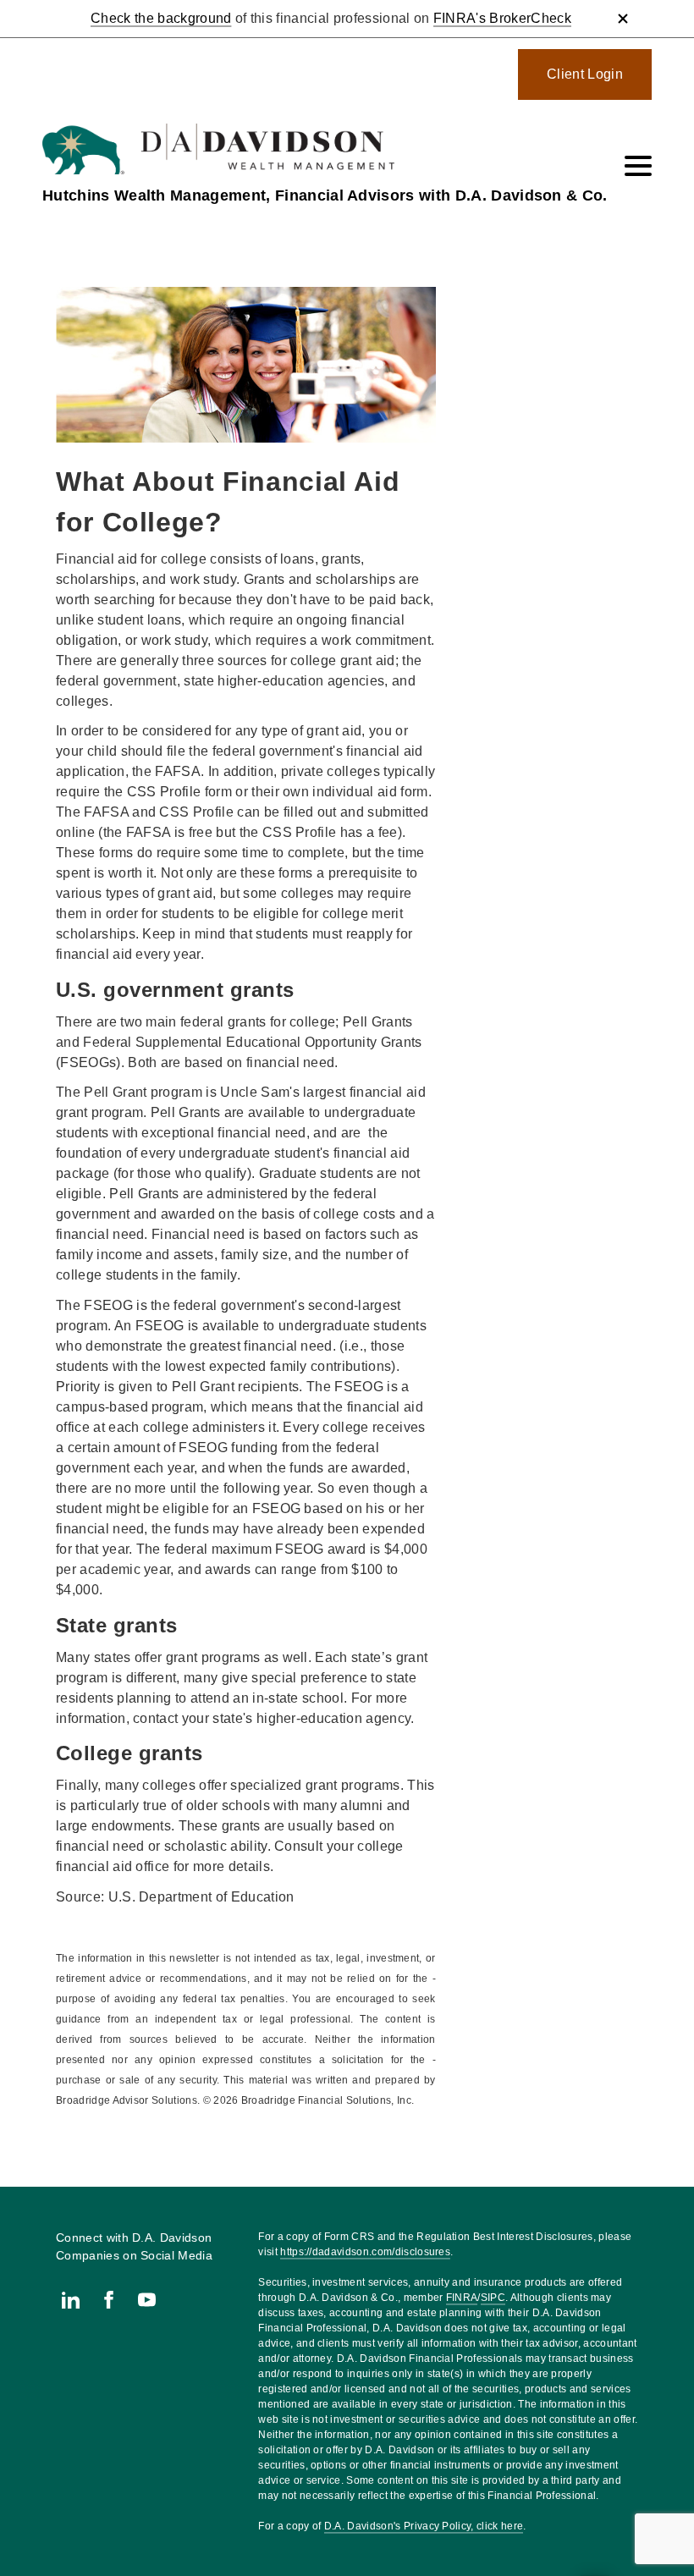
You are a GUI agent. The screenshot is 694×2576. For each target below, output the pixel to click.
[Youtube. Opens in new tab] (147, 2300)
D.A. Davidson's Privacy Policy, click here (424, 2526)
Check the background (161, 18)
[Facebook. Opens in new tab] (109, 2300)
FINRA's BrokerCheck (502, 18)
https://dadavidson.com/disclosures (365, 2252)
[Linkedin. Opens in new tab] (71, 2300)
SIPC (493, 2298)
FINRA (462, 2298)
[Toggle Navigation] (638, 166)
